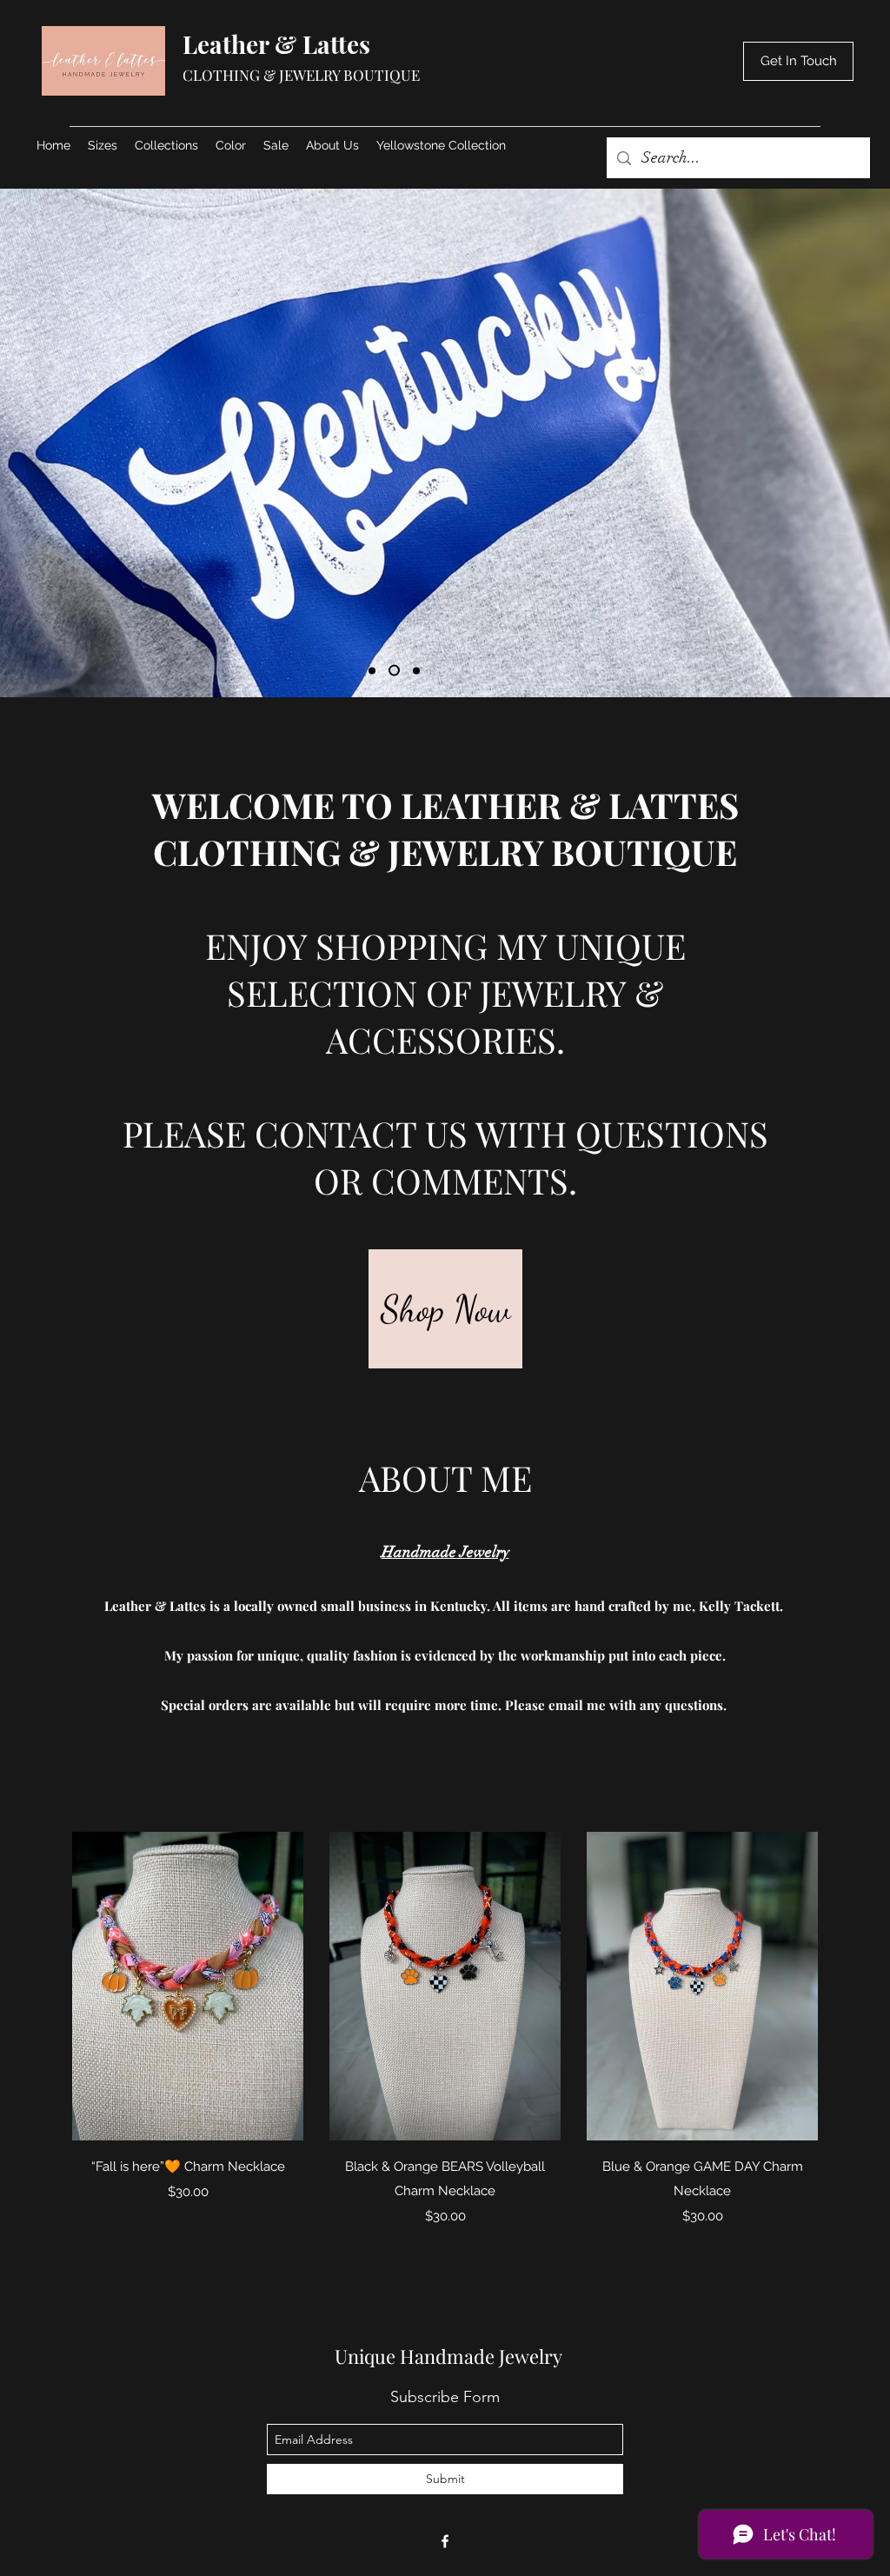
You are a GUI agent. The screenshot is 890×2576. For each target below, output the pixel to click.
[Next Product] (843, 1986)
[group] (445, 2031)
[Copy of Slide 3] (416, 670)
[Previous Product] (47, 1986)
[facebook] (445, 2541)
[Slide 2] (372, 670)
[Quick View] (188, 1986)
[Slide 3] (394, 671)
